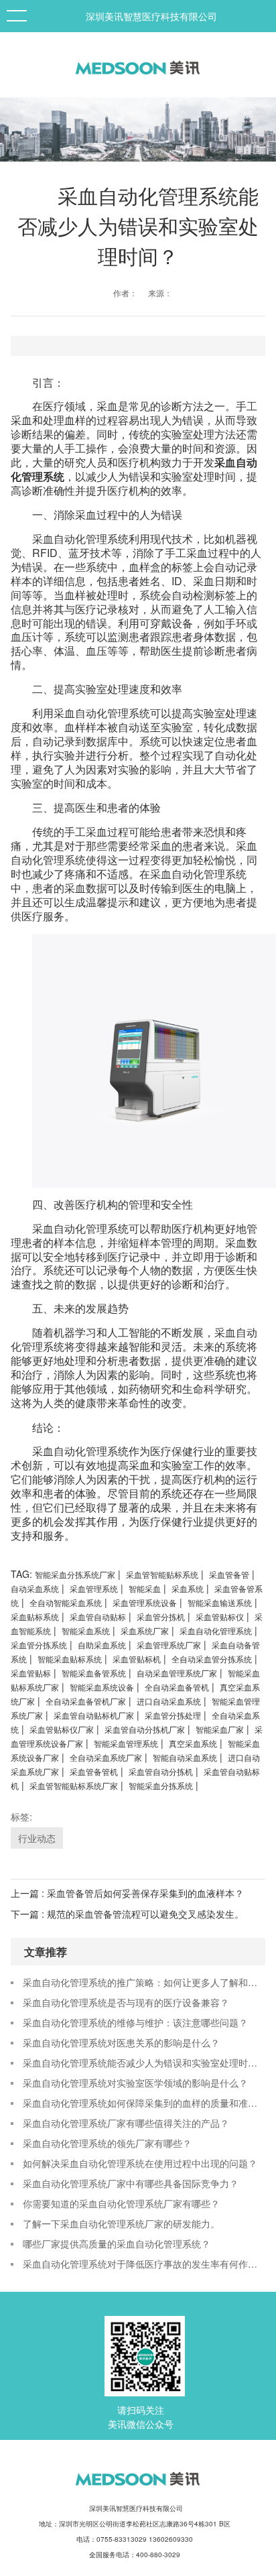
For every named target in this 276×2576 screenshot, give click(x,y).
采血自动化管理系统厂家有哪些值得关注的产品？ (126, 2123)
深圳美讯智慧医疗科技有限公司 (151, 16)
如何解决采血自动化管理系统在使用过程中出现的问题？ (140, 2163)
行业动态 (37, 1838)
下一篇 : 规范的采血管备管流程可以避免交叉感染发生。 (127, 1914)
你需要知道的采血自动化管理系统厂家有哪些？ (121, 2203)
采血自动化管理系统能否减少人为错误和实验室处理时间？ (144, 2063)
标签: (21, 1817)
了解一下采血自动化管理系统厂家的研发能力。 (121, 2223)
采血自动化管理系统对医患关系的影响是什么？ (121, 2042)
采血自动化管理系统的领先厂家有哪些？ (107, 2143)
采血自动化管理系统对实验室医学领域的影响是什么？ (135, 2083)
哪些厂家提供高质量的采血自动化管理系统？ (117, 2244)
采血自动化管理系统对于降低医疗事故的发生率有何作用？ (144, 2264)
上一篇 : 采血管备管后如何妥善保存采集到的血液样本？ (127, 1893)
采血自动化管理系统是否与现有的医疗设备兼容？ (126, 2002)
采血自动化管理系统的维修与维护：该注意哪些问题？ (135, 2022)
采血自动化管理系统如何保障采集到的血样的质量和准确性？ (144, 2103)
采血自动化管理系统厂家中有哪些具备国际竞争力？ (131, 2183)
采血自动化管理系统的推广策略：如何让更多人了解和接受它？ (144, 1982)
